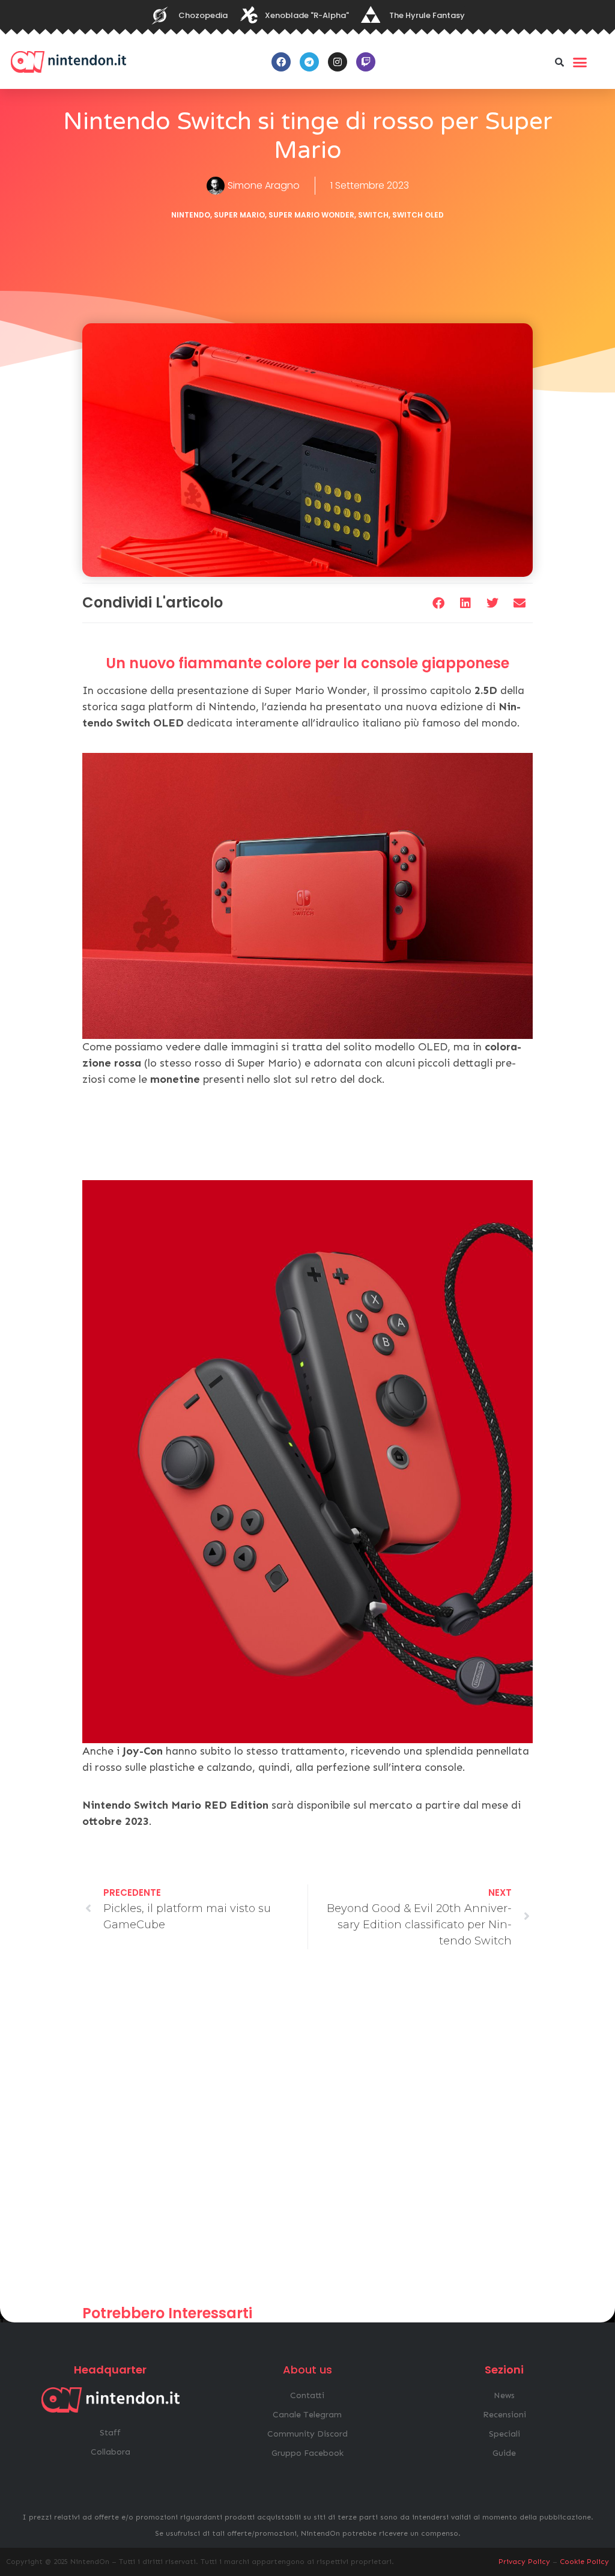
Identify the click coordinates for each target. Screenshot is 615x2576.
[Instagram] (338, 62)
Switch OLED (418, 215)
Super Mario (239, 215)
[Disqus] (307, 2133)
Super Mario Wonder (311, 215)
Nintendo (191, 215)
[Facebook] (281, 62)
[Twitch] (366, 62)
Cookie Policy (584, 2562)
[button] (560, 62)
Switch (373, 215)
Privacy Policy (524, 2562)
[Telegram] (309, 62)
